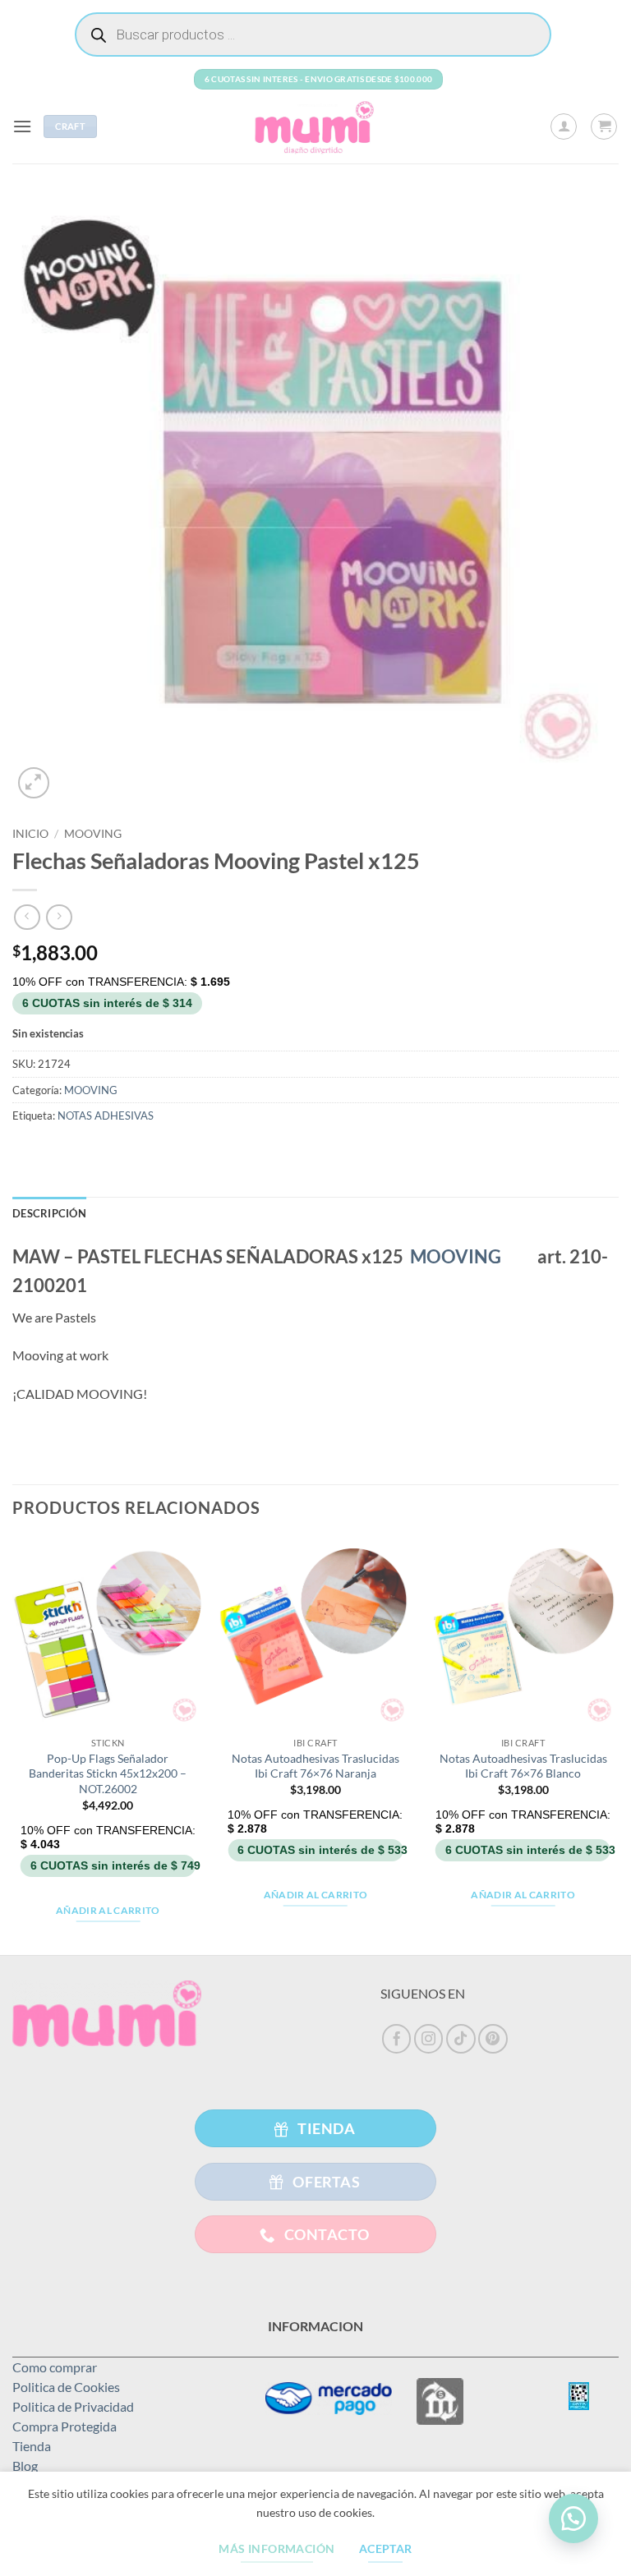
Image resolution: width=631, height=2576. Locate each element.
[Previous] (13, 1745)
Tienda (32, 2446)
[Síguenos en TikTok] (461, 2039)
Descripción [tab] (49, 1213)
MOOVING (93, 834)
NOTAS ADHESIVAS (106, 1115)
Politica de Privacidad (73, 2406)
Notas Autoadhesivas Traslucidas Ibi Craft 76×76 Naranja (315, 1766)
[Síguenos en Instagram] (429, 2039)
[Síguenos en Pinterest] (493, 2039)
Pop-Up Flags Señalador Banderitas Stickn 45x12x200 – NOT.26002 (108, 1773)
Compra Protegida (64, 2426)
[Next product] (27, 917)
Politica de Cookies (66, 2387)
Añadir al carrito (108, 1910)
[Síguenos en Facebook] (397, 2039)
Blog (25, 2466)
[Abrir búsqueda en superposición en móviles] (313, 34)
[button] (22, 126)
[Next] (618, 1745)
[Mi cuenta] (564, 126)
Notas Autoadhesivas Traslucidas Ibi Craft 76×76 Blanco (523, 1766)
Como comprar (55, 2367)
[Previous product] (59, 917)
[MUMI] (315, 126)
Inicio (30, 834)
